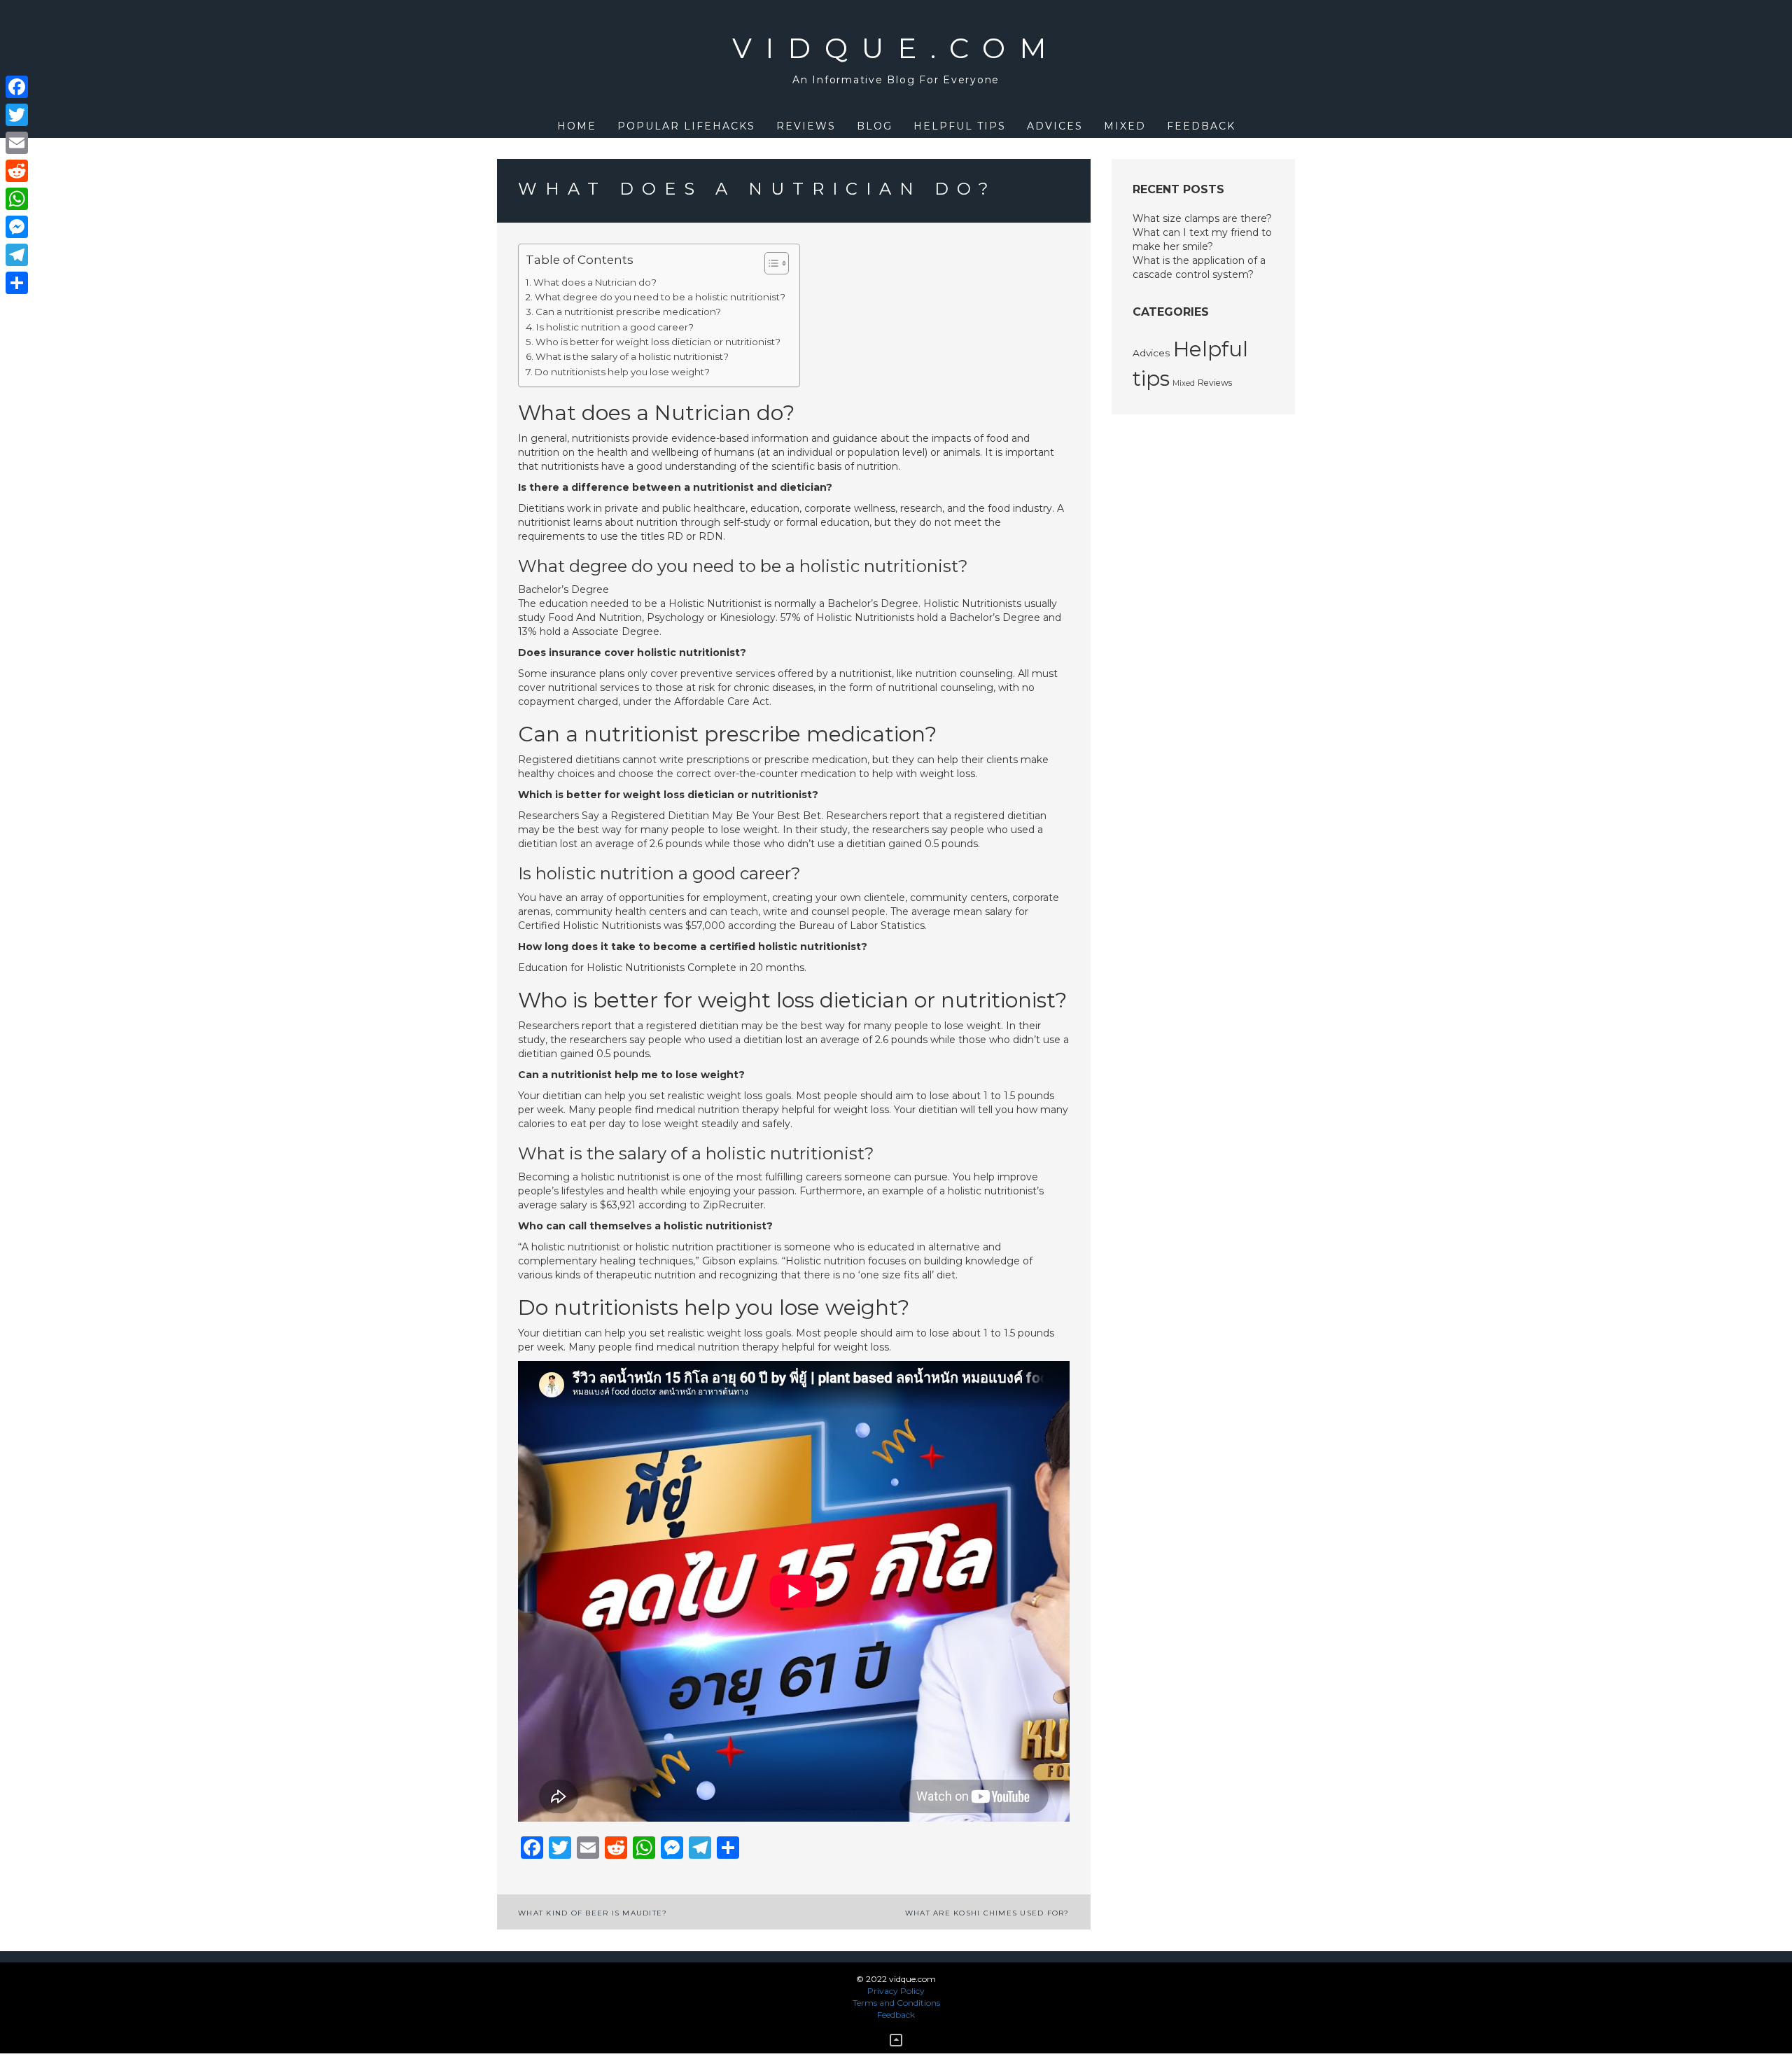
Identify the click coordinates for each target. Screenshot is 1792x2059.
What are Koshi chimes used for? (987, 1913)
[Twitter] (17, 115)
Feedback (1201, 126)
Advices (1055, 126)
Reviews (806, 126)
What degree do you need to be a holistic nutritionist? (660, 297)
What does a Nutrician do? (595, 282)
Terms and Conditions (896, 2003)
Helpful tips (960, 126)
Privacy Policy (896, 1991)
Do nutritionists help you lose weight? (622, 372)
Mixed (1125, 126)
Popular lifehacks (686, 126)
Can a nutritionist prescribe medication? (628, 312)
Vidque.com (896, 48)
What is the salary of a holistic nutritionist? (632, 356)
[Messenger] (17, 227)
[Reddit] (17, 171)
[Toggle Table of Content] (770, 263)
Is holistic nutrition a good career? (615, 327)
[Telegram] (17, 255)
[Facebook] (17, 87)
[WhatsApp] (17, 199)
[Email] (17, 143)
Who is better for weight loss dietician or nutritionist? (658, 342)
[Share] (17, 283)
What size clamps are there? (1202, 218)
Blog (875, 126)
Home (577, 126)
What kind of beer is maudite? (593, 1913)
